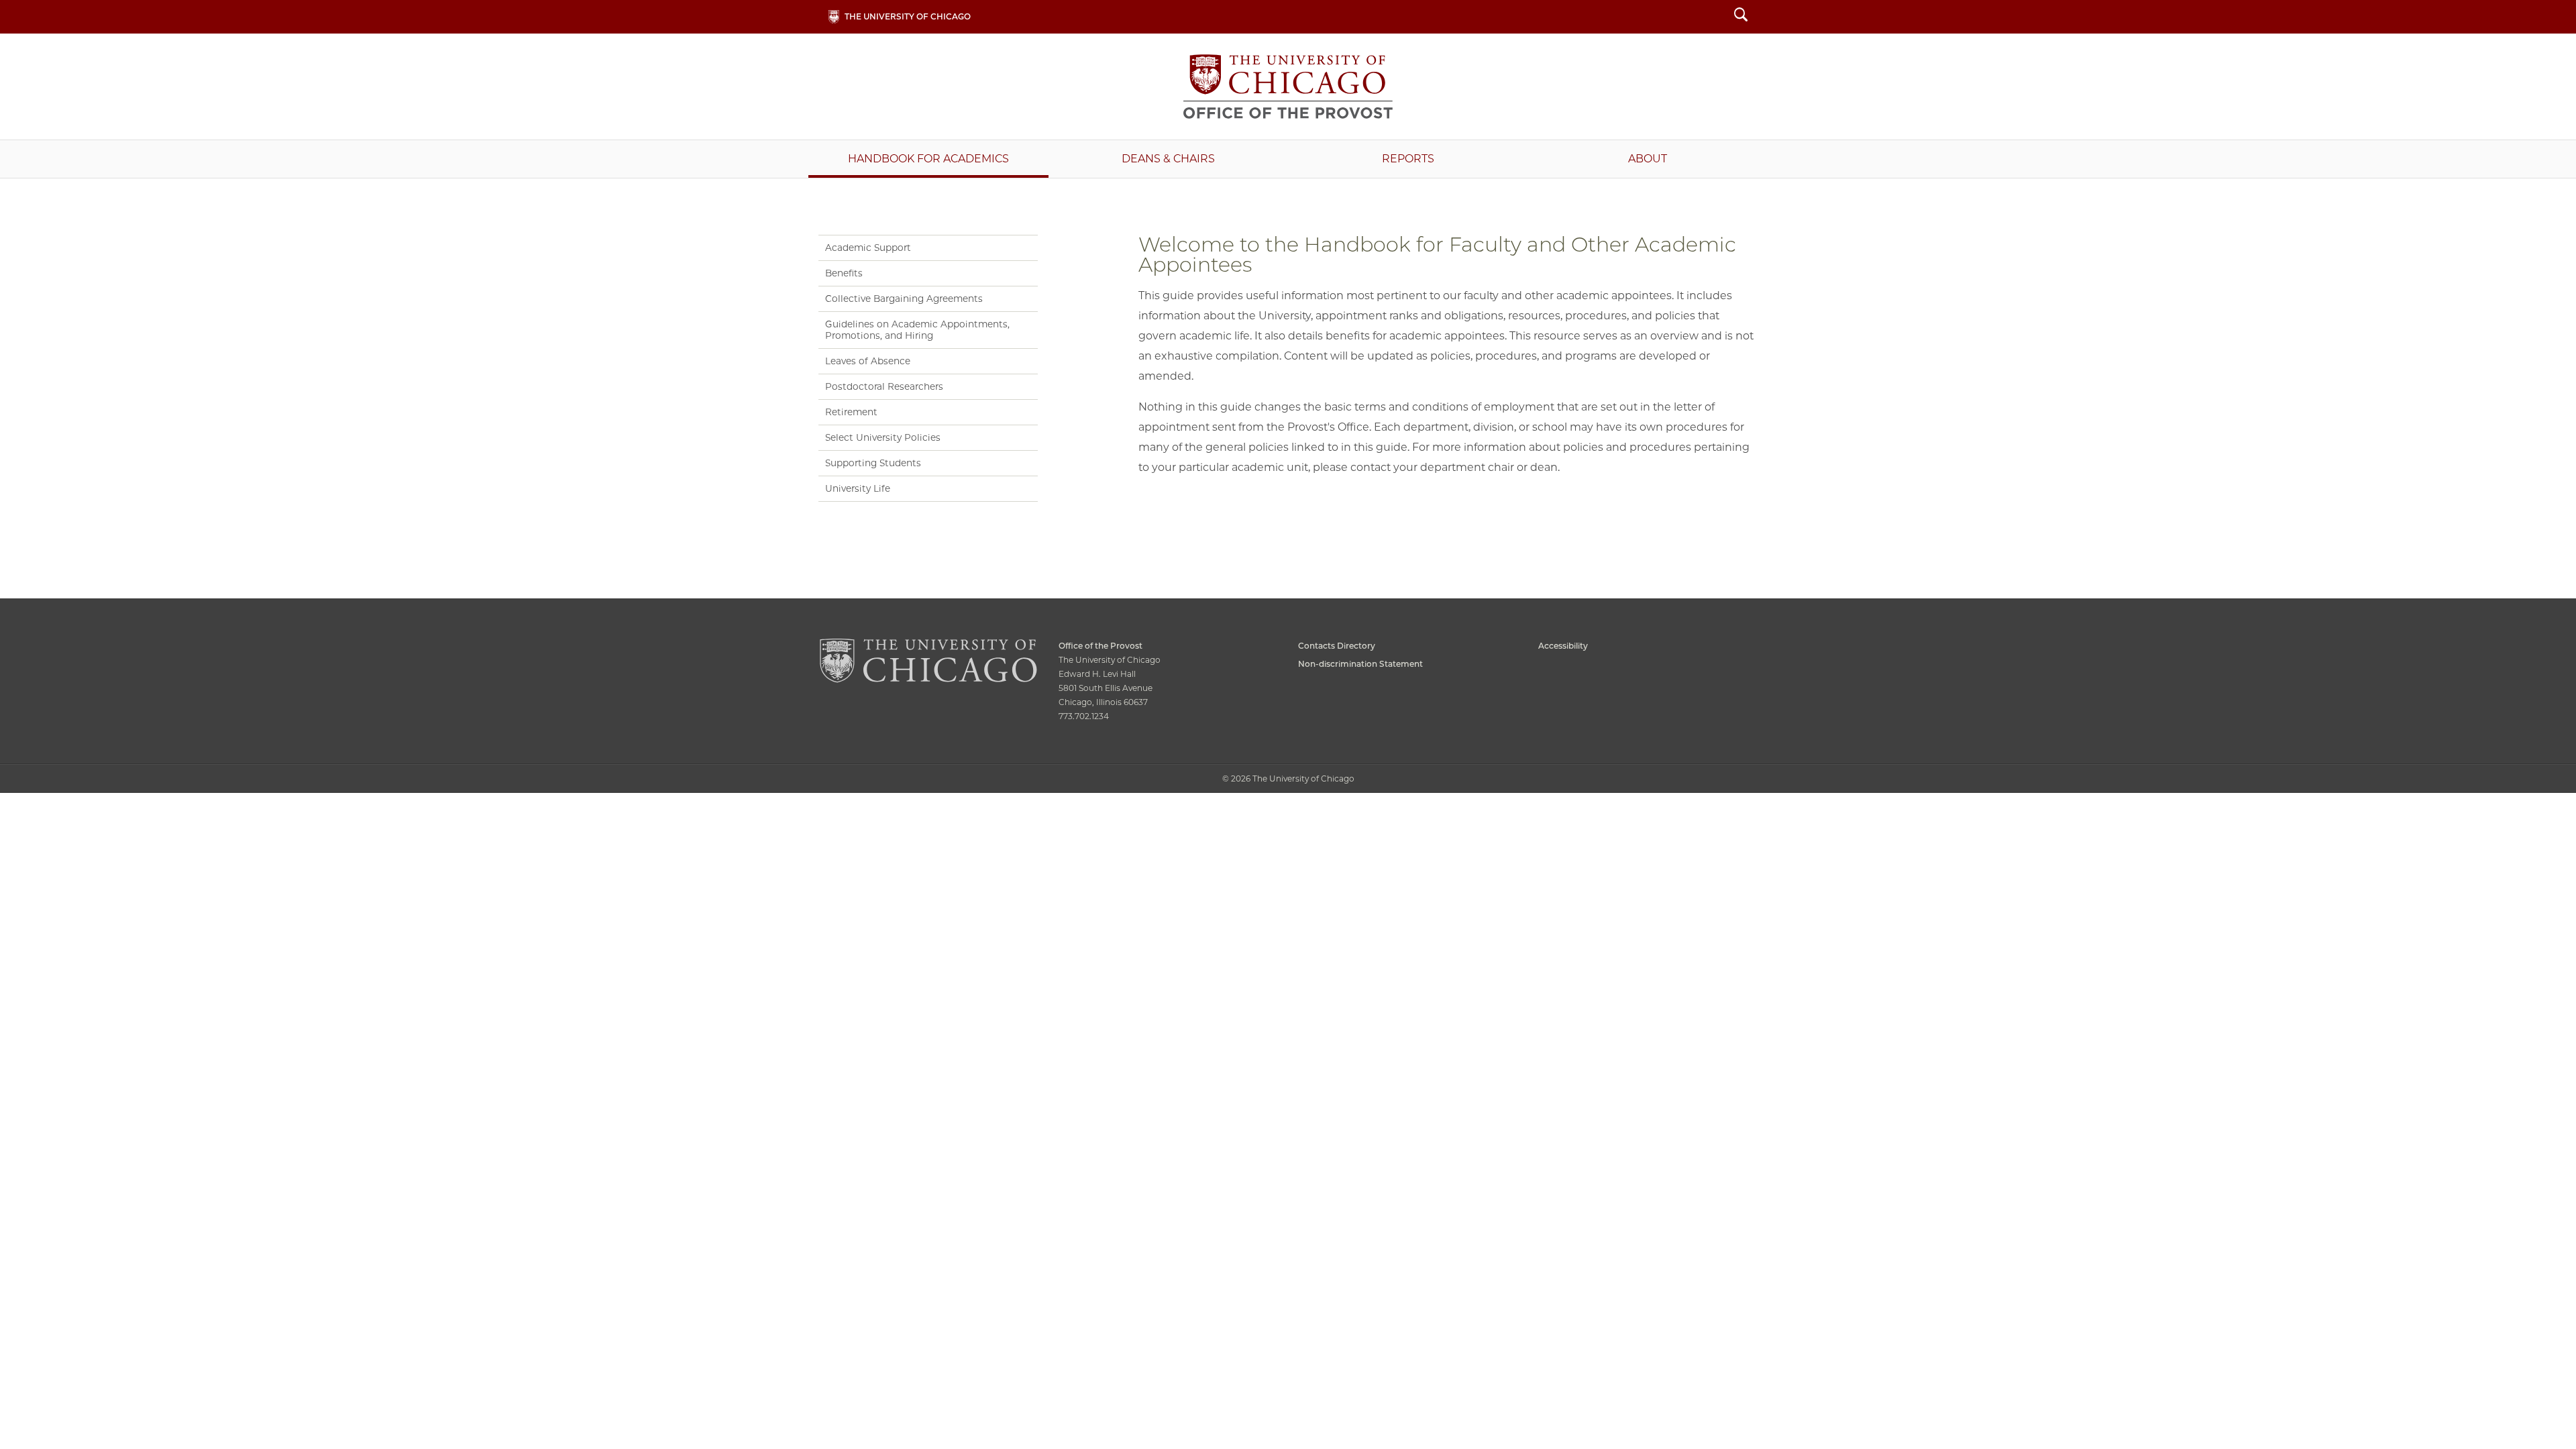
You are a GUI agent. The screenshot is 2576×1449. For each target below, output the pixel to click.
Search (1741, 16)
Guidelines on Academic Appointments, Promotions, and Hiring (917, 330)
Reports (1408, 159)
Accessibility (1563, 646)
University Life (858, 488)
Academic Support (868, 248)
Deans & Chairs (1168, 159)
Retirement (851, 412)
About (1648, 159)
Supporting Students (873, 463)
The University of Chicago (908, 16)
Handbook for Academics (928, 159)
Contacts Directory (1337, 646)
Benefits (844, 273)
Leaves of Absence (868, 361)
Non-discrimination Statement (1360, 664)
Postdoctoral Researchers (884, 386)
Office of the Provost (1288, 87)
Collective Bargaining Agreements (904, 299)
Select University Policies (883, 437)
